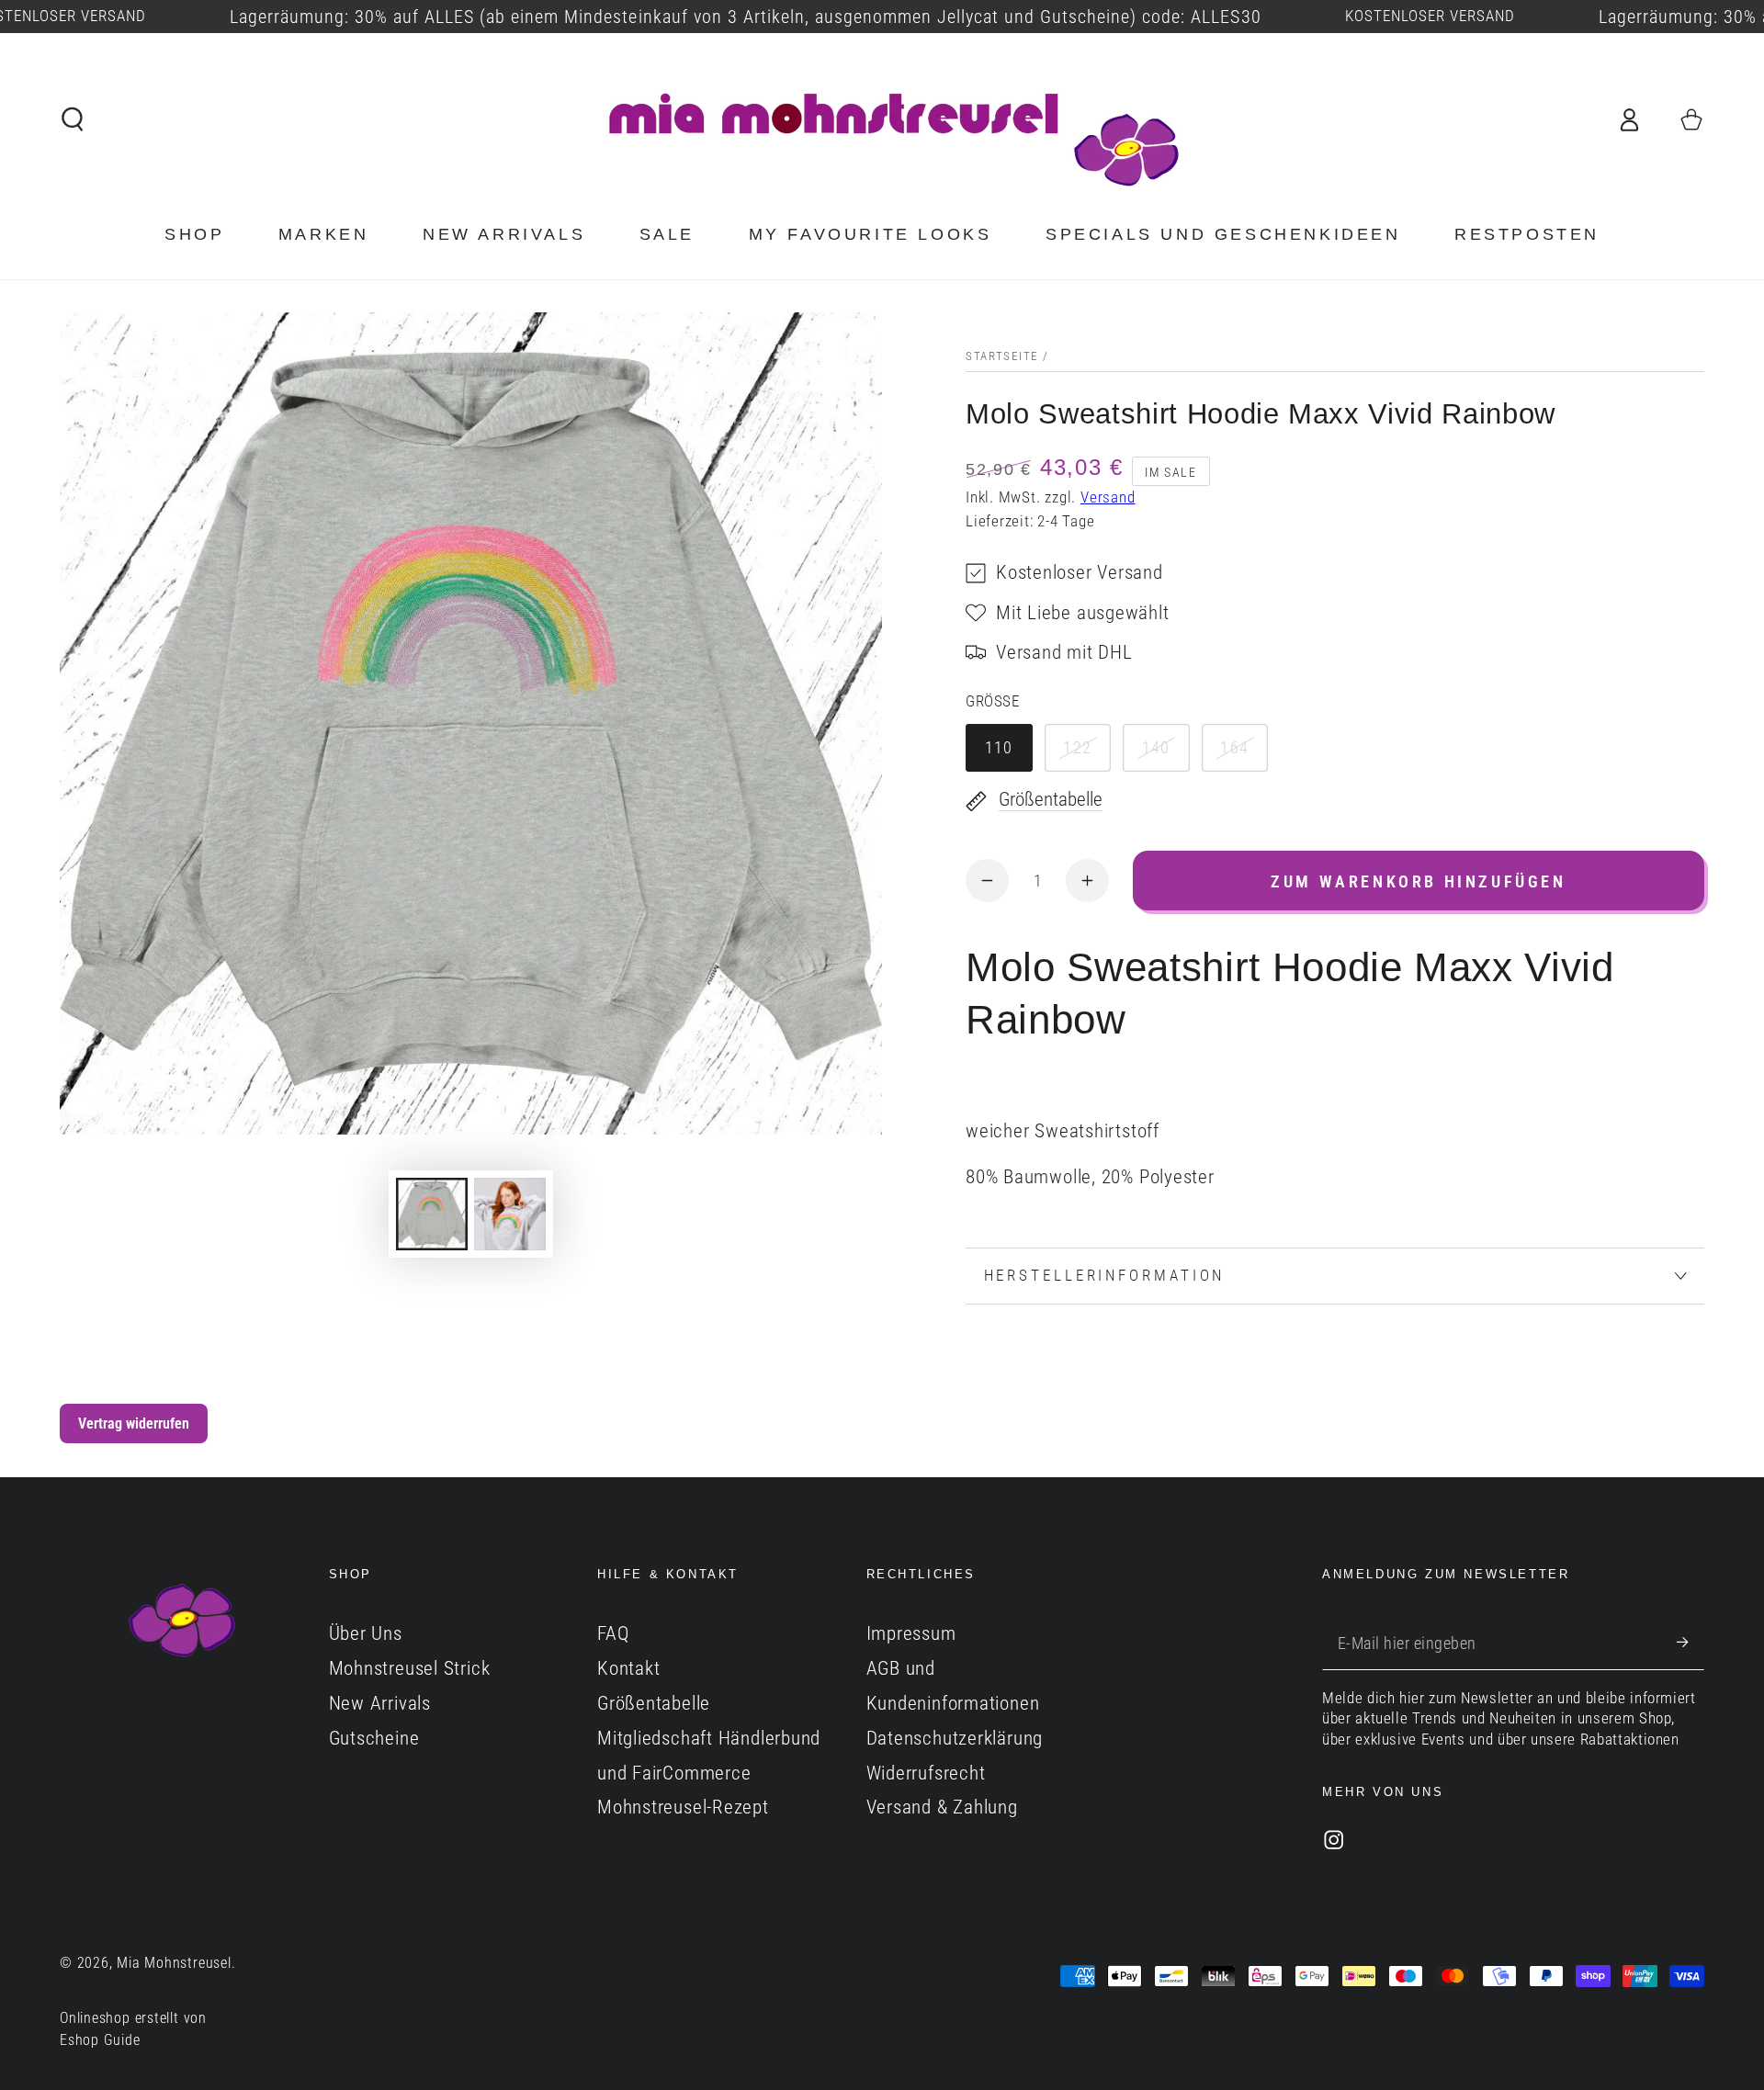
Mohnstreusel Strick (410, 1668)
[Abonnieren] (1690, 1642)
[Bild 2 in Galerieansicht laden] (510, 1214)
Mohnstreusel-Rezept (683, 1807)
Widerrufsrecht (926, 1773)
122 (1077, 747)
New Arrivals (380, 1703)
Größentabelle (654, 1703)
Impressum (911, 1633)
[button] (73, 119)
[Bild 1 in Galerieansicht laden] (432, 1214)
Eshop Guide (100, 2040)
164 (1234, 747)
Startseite (1002, 356)
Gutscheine (374, 1738)
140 (1156, 747)
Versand (1108, 497)
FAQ (613, 1633)
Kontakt (628, 1668)
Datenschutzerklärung (955, 1738)
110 (999, 747)
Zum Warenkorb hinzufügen (1418, 881)
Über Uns (366, 1633)
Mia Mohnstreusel (174, 1963)
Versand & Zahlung (942, 1807)
